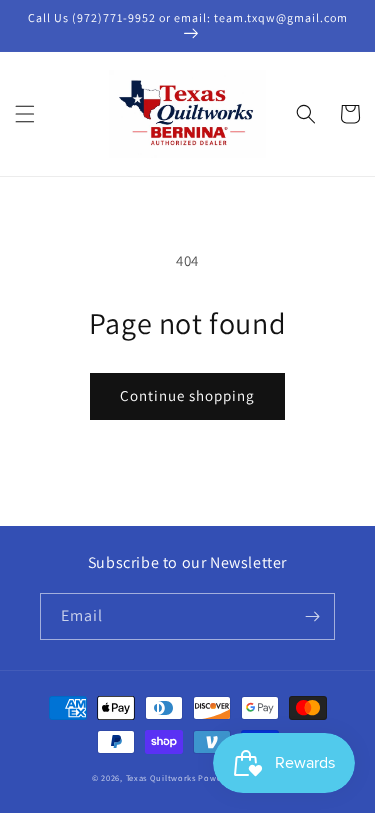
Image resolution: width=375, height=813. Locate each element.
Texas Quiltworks (161, 777)
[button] (25, 114)
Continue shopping (187, 395)
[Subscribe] (312, 616)
